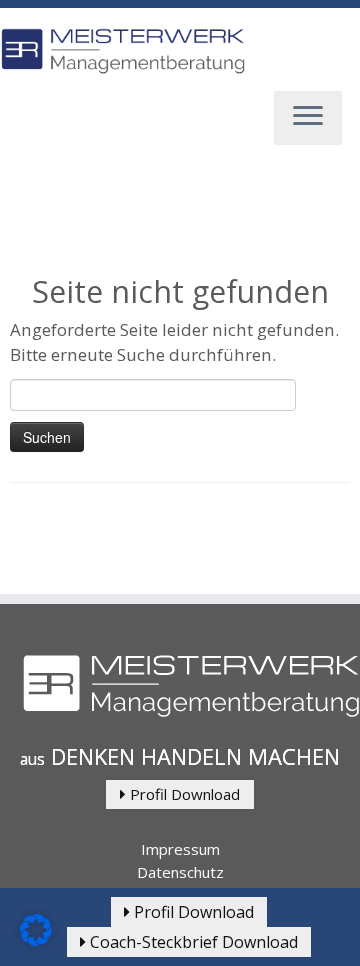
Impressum (180, 849)
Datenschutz (180, 872)
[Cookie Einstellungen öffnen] (36, 940)
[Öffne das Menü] (308, 118)
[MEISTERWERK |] (122, 51)
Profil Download (183, 794)
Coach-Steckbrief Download (192, 942)
